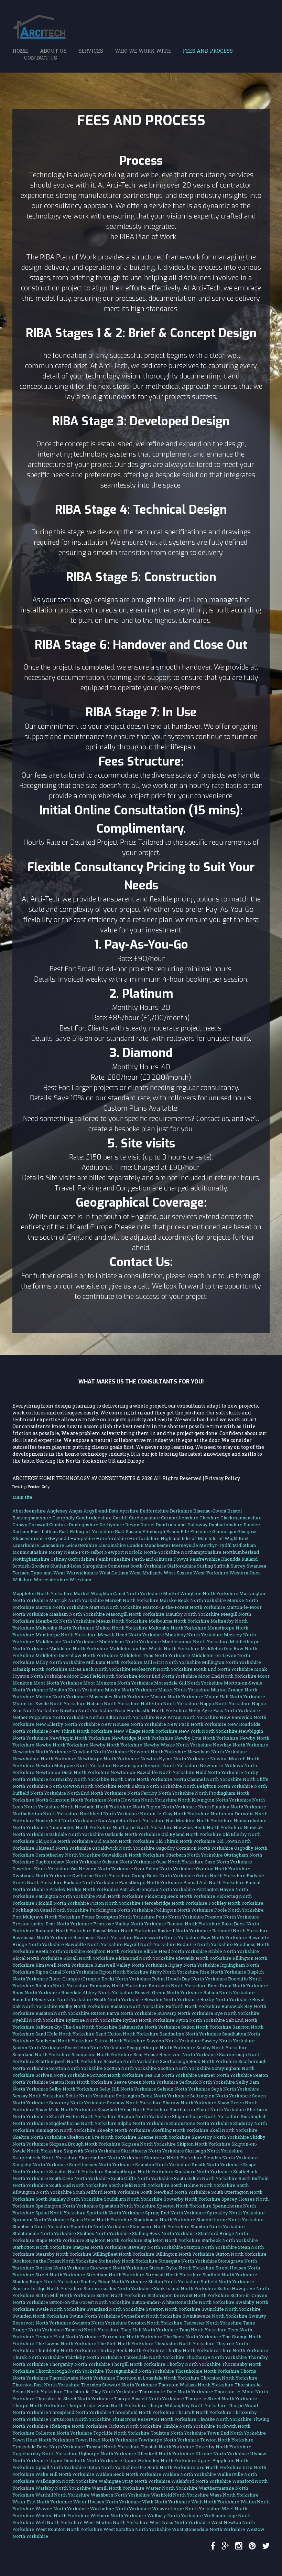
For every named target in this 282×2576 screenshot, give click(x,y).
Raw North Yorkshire (224, 1937)
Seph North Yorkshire (235, 2089)
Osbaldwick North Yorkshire (123, 1848)
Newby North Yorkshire (62, 1745)
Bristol (235, 1511)
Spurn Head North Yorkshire (101, 2220)
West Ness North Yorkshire (180, 2522)
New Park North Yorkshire (197, 1724)
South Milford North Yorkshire (106, 2192)
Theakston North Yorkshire (185, 2343)
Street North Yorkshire (60, 2275)
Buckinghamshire (32, 1518)
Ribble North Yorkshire (234, 1951)
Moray (56, 1552)
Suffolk (222, 1566)
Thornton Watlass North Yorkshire (196, 2385)
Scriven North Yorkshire (62, 2075)
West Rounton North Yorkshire (69, 2529)
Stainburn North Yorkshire (41, 2226)
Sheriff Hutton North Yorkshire (83, 2116)
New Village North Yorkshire (145, 1731)
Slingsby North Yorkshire (40, 2165)
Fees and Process (208, 51)
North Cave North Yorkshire (142, 1779)
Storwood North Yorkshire (119, 2268)
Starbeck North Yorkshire (230, 2240)
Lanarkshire (26, 1545)
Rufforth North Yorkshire (193, 2006)
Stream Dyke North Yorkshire (182, 2268)
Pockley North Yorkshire (236, 1903)
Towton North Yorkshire (227, 2440)
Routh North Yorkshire (118, 1999)
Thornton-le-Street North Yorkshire (74, 2398)
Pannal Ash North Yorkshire (214, 1882)
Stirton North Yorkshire (241, 2254)
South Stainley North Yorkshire (69, 2199)
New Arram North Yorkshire (187, 1717)
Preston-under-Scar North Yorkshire (52, 1924)
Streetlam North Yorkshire (115, 2275)
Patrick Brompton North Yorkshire (157, 1889)
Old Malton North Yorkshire (124, 1841)
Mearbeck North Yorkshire (65, 1621)
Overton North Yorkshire (223, 1869)
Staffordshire (182, 1566)
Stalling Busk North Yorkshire (165, 2233)
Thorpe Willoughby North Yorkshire (187, 2405)
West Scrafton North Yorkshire (137, 2529)
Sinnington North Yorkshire (66, 2130)
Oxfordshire (81, 1559)
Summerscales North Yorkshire (118, 2288)
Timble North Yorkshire (189, 2426)
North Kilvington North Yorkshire (214, 1800)
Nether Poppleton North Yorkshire (50, 1717)
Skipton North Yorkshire (204, 2144)
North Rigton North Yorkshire (165, 1807)
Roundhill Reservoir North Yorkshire (53, 1999)
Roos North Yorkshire (36, 1992)
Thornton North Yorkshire (229, 2378)
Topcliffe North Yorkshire (121, 2433)
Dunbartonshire (226, 1525)
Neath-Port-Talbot (84, 1552)
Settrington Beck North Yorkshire (153, 2096)
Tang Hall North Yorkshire (149, 2330)
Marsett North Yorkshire (132, 1600)
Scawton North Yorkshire (131, 2061)
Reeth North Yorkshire (60, 1951)
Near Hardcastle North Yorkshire (151, 1710)
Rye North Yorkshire (237, 2013)
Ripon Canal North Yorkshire (67, 1972)
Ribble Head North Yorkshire (175, 1951)
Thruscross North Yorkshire (80, 2419)
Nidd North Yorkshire (219, 1772)
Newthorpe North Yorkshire (108, 1759)
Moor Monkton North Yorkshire (118, 1683)
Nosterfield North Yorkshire (66, 1820)
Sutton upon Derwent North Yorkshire (188, 2295)
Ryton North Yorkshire (200, 2020)
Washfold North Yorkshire (180, 2495)
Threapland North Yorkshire (80, 2412)
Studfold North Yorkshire (230, 2275)
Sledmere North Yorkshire (173, 2158)
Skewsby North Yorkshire (220, 2137)
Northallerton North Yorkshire (46, 1814)
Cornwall (38, 1525)
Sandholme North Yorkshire (190, 2034)
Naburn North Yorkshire (113, 1703)
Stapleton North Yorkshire (114, 2240)
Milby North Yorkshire (60, 1662)
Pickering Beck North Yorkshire (180, 1896)
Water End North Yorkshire (42, 2502)
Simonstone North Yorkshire (201, 2123)
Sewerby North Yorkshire (78, 2103)
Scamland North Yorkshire (41, 2054)
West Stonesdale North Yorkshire (209, 2529)
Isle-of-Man (194, 1538)
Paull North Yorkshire (120, 1896)
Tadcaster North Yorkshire (213, 2323)
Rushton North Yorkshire (63, 2013)
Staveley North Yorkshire (155, 2247)
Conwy (20, 1525)
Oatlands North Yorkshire (133, 1834)
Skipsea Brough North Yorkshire (85, 2144)
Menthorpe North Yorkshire (66, 1635)
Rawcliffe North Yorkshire (94, 1944)
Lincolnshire (112, 1545)
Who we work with (143, 51)
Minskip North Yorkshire (40, 1669)
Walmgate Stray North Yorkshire (134, 2481)
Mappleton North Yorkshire (42, 1593)
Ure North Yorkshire (219, 2467)
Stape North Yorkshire (60, 2240)
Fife (185, 1531)
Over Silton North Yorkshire (165, 1869)
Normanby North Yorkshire (79, 1779)
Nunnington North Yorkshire (80, 1827)
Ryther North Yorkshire (149, 2020)
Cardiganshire (144, 1518)
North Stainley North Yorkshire (232, 1807)
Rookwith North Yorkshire (178, 1986)
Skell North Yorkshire (234, 2130)
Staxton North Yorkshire (210, 2247)
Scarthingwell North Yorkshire (69, 2061)
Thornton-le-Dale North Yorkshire (176, 2392)
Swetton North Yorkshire (173, 2309)
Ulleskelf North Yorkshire (166, 2454)
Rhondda (231, 1559)
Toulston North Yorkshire (178, 2433)
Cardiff (120, 1518)
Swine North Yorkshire (95, 2316)
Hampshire (83, 1538)
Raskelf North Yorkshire (184, 1931)
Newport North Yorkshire (158, 1752)
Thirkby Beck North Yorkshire (131, 2350)
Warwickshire (82, 1573)
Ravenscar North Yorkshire (42, 1937)
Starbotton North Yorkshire (42, 2247)
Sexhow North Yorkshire (134, 2103)
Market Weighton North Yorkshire (201, 1593)
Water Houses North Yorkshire (107, 2502)
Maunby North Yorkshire (193, 1614)
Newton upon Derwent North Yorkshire (156, 1765)
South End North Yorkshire (78, 2185)
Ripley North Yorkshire (194, 1965)
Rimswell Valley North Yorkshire (131, 1965)
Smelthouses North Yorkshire (102, 2165)
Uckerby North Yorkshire (223, 2447)
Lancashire (52, 1545)
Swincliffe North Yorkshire (231, 2309)
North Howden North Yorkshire (142, 1800)
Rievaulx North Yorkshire (204, 1958)
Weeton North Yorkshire (62, 2515)
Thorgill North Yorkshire (138, 2364)
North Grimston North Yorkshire (71, 1800)
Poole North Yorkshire (239, 1910)
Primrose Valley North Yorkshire (130, 1924)
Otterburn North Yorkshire (194, 1855)
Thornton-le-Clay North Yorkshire (101, 2392)
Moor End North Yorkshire (168, 1676)
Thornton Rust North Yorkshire (46, 2385)
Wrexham (80, 1580)
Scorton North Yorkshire (76, 2068)
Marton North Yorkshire (62, 1607)
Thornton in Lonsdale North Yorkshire (158, 2378)
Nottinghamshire (31, 1559)
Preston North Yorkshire (232, 1917)
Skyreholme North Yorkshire (111, 2158)
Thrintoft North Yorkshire (203, 2412)
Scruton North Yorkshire (117, 2075)
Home (20, 51)
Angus (76, 1511)
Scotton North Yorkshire (130, 2068)
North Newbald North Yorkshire (96, 1807)
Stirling (205, 1566)
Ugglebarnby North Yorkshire (45, 2454)
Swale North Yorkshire (61, 2309)
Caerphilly (64, 1518)
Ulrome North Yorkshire (222, 2454)
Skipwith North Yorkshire (92, 2151)
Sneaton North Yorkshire (76, 2171)
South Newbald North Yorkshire (175, 2192)
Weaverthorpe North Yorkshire (186, 2509)
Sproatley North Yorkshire (236, 2213)
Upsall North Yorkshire (61, 2467)
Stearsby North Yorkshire (63, 2254)
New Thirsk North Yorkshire (81, 1731)
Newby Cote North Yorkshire (206, 1738)
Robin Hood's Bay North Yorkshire (189, 1979)
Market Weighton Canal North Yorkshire (118, 1593)
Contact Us (41, 57)
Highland (171, 1538)
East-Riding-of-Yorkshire (86, 1531)
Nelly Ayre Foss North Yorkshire (224, 1710)
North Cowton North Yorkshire (83, 1786)
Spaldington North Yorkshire (67, 2206)
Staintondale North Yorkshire (44, 2233)
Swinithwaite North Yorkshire (215, 2316)
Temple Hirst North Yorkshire (68, 2337)
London (135, 1545)
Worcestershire (51, 1580)
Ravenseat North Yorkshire (103, 1937)
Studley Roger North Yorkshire (46, 2281)
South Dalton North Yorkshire (206, 2178)
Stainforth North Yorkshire (100, 2226)
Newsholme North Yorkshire (44, 1759)
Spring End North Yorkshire (176, 2213)
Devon (132, 1525)
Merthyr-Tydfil (215, 1545)
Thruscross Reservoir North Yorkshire (154, 2419)
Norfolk (134, 1552)
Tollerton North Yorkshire (64, 2433)
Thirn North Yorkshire (244, 2350)
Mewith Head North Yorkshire (131, 1635)
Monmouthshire (30, 1552)
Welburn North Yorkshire (118, 2515)
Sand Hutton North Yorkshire (127, 2034)
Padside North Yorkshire (91, 1882)
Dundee (252, 1525)
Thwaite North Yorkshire (225, 2419)
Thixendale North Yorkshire (154, 2357)
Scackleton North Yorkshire (95, 2048)
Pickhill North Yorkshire (62, 1903)
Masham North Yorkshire (77, 1614)
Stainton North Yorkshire (218, 2226)
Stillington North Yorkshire (185, 2254)
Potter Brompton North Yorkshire (118, 1917)
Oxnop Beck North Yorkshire (163, 1875)
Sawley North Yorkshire (228, 2041)
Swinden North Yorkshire (40, 2316)
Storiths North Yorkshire (62, 2268)
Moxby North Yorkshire (131, 1690)
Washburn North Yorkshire (120, 2495)
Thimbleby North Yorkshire (66, 2350)
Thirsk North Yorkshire (38, 2357)
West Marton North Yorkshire (116, 2522)
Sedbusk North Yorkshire (207, 2082)
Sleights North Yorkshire (231, 2158)
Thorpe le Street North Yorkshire (221, 2398)
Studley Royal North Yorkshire (114, 2281)
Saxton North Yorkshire (38, 2048)
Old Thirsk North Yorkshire (185, 1841)
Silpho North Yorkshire (143, 2123)
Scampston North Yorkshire (102, 2054)
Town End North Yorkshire (236, 2433)
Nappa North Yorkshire (225, 1703)
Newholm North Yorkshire (42, 1752)
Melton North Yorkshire (121, 1628)
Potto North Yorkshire (180, 1917)
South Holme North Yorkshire (203, 2185)
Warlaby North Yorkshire (63, 2488)
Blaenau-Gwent (210, 1511)
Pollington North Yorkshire (184, 1910)
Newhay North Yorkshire (241, 1745)
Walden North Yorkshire (189, 2474)
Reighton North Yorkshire (114, 1951)
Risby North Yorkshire (174, 1972)
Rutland (250, 1559)
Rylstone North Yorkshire (94, 2020)
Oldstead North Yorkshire (63, 1848)
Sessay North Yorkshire (39, 2096)
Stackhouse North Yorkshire (164, 2220)
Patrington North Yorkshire (65, 1896)
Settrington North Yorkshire (221, 2096)
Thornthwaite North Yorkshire (82, 2378)
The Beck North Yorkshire (192, 2337)
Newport (114, 1552)
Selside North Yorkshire (184, 2089)
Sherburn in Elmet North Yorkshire (208, 2109)
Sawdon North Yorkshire (174, 2041)
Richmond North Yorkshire (145, 1958)
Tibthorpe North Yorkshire (78, 2426)
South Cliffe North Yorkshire (142, 2178)
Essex (173, 1531)
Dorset (148, 1525)
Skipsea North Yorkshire (149, 2144)
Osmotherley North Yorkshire (68, 1855)
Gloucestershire (30, 1538)
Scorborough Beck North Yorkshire (199, 2061)
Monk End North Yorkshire (223, 1669)
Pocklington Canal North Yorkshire (51, 1910)
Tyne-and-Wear (48, 1573)
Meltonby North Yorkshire (177, 1628)
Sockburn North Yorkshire (203, 2171)
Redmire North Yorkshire (205, 1944)
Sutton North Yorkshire (121, 2295)
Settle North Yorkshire (90, 2096)
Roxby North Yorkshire (226, 1999)
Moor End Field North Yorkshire (102, 1676)
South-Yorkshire (148, 1566)
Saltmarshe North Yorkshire (149, 2027)
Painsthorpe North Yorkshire (151, 1882)
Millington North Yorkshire (231, 1662)
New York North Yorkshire (208, 1731)
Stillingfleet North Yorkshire (123, 2254)
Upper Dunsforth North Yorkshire (86, 2460)
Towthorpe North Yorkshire (169, 2440)
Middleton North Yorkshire (79, 1648)
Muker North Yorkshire (184, 1690)
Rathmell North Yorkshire (240, 1931)
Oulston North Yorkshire (129, 1862)
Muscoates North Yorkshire (119, 1697)
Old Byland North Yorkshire (191, 1834)
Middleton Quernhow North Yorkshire (77, 1655)
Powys (181, 1559)
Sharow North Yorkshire (189, 2103)
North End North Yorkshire (97, 1793)
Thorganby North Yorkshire (80, 2364)
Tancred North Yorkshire (92, 2330)
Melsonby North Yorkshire (65, 1628)
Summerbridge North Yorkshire (47, 2288)
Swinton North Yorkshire (100, 2323)
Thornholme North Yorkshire (207, 2371)
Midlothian (244, 1545)
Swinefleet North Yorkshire (151, 2316)
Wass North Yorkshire (234, 2495)
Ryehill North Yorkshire (39, 2020)
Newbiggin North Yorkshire (80, 1738)
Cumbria (58, 1525)
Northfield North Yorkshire (109, 1814)
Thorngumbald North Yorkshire (139, 2371)
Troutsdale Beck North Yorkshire (49, 2447)
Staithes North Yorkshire (104, 2233)
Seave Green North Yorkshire (146, 2082)
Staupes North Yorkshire (99, 2247)
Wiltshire (23, 1580)
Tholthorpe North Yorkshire (216, 2357)
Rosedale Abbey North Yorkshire (97, 1992)
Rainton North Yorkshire (194, 1924)
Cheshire (209, 1518)
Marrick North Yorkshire (77, 1600)
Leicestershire (81, 1545)
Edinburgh (154, 1531)
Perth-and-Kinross (152, 1559)
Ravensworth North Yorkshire (167, 1937)
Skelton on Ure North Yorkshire (102, 2137)
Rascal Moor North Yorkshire (124, 1931)
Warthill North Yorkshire (63, 2495)
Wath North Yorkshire (166, 2502)
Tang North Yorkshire (203, 2330)
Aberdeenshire (29, 1511)
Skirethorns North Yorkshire (153, 2151)
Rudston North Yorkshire (138, 2006)
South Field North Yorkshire (139, 2185)
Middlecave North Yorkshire (67, 1642)
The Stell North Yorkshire (125, 2343)
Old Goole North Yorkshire (64, 1841)
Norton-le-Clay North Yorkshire (175, 1814)
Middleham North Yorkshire (130, 1642)
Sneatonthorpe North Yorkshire (139, 2171)
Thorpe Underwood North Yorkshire (106, 2405)
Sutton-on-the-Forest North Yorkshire (90, 2302)
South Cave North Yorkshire (80, 2178)
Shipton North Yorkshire (144, 2116)
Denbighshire (84, 1525)
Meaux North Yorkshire (122, 1621)
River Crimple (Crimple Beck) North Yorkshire (100, 1979)
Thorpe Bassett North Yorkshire (149, 2398)
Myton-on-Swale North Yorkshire (49, 1703)
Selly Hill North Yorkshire (128, 2089)
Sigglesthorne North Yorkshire (83, 2123)
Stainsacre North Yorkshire (160, 2226)
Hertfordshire (144, 1538)
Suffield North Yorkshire (227, 2281)
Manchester (158, 1545)
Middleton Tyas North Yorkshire (155, 1655)
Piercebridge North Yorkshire (175, 1903)
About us (53, 51)
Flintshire (201, 1531)
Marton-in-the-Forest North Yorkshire (184, 1607)
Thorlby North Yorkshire (194, 2364)
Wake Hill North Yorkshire (65, 2474)
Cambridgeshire (94, 1518)
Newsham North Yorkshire (217, 1752)
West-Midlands (146, 1573)
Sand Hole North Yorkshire (65, 2034)
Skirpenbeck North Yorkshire (45, 2158)
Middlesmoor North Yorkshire (195, 1642)
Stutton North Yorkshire (174, 2281)
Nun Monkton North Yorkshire (199, 1820)
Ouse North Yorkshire (180, 1862)
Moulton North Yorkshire (77, 1690)
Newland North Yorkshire (101, 1752)
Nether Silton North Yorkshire (122, 1717)
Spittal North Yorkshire (61, 2213)
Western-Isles (245, 1573)
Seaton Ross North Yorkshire (81, 2082)
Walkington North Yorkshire (67, 2481)
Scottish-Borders (31, 1566)
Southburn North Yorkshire (133, 2199)
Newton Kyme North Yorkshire (175, 1759)
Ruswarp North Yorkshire (185, 2013)
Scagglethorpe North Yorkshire (161, 2048)
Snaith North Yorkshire (217, 2165)
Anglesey (57, 1511)
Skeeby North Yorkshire (123, 2130)
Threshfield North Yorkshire (143, 2412)
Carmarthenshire (180, 1518)
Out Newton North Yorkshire (102, 1869)
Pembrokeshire (113, 1559)
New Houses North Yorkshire (134, 1724)
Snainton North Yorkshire (163, 2165)
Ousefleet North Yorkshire (41, 1869)
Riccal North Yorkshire (37, 1958)
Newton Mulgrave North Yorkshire (74, 1765)
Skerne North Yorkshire (164, 2137)
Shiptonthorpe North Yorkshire (206, 2116)
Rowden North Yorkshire (172, 1999)
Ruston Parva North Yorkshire (123, 2013)
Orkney (59, 1559)
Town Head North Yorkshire (43, 2440)
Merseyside (185, 1545)
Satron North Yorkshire (120, 2041)
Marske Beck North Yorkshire (193, 1600)
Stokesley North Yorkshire (128, 2261)
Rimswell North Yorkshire (64, 1965)
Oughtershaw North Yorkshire (68, 1862)
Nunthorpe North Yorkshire (143, 1827)
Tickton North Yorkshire (135, 2426)
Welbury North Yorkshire (175, 2515)
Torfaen (21, 1573)
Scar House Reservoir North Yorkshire (176, 2054)
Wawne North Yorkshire (62, 2509)
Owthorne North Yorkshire (101, 1875)
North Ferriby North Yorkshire (161, 1793)
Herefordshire (112, 1538)
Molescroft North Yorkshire (162, 1669)
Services (91, 51)
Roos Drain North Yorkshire (238, 1986)
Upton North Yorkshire (112, 2467)
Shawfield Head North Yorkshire (133, 2109)
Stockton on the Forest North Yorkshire (55, 2261)
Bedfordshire (154, 1511)
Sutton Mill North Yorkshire (65, 2295)
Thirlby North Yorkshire (192, 2350)
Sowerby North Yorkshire (192, 2199)
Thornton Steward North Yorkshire (119, 2385)
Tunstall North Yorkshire (113, 2447)
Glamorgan (224, 1531)
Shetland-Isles (66, 1566)
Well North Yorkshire (59, 2522)
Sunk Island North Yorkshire (185, 2288)
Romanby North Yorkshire (119, 1986)
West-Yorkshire (211, 1573)
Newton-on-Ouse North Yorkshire (72, 1772)
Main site (22, 1497)
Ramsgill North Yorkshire (63, 1931)
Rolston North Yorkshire (62, 1986)
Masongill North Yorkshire (135, 1614)
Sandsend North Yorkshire (64, 2041)
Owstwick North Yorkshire (42, 1875)
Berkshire (181, 1511)
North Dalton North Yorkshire (150, 1786)
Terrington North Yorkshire (132, 2337)
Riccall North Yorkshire (89, 1958)
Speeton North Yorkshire (184, 2206)
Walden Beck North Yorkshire (128, 2474)
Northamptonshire (201, 1552)
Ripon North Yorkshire (124, 1972)
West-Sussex (178, 1573)
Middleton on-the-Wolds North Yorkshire (154, 1648)
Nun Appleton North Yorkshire (131, 1820)
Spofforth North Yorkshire (115, 2213)
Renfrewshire (205, 1559)
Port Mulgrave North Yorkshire (46, 1917)
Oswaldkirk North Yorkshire (133, 1855)
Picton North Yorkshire (115, 1903)
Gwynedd (59, 1538)
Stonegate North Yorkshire (188, 2261)
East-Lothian (44, 1531)
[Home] (42, 18)
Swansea (256, 1566)
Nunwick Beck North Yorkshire (208, 1827)
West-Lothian (114, 1573)
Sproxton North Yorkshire (41, 2220)
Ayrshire (129, 1511)
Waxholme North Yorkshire (121, 2509)
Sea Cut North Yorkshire (171, 2075)
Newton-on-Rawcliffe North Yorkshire (153, 1772)
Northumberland (241, 1552)
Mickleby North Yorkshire (194, 1635)
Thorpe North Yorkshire (39, 2405)
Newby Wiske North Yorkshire (178, 1745)
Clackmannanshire (241, 1518)
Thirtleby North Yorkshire (94, 2357)
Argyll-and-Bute (101, 1511)
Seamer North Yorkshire (225, 2075)
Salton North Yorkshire (206, 2027)
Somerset (119, 1566)
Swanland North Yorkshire (116, 2309)
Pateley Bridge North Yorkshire (84, 1889)
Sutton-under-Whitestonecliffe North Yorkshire (183, 2302)
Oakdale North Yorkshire (77, 1834)
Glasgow (247, 1531)
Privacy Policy (223, 1478)
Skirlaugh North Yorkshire (214, 2151)
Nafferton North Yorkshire (170, 1703)
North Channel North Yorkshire (208, 1779)
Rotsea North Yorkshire (229, 1992)
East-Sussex (128, 1531)
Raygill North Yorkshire (150, 1944)
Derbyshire (112, 1525)
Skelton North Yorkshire (39, 2137)
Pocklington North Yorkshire (121, 1910)
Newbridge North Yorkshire (142, 1738)
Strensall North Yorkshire (173, 2275)
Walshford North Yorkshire (201, 2481)
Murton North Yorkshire (62, 1697)
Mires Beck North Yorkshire (100, 1669)
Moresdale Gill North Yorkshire (188, 1683)
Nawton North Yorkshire (87, 1710)
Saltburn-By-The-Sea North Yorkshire (77, 2027)
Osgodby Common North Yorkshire (194, 1848)
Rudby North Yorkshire (84, 2006)
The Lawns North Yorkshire (66, 2343)
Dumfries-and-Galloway (182, 1525)
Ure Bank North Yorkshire (167, 2467)
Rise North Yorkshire (223, 1972)
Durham (21, 1531)
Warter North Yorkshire (172, 2488)
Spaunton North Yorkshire (127, 2206)
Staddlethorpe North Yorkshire (230, 2220)
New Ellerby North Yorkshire (68, 1724)
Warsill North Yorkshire (118, 2488)
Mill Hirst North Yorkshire (172, 1662)
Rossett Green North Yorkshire (169, 1992)
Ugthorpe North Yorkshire (107, 2454)
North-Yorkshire (162, 1552)
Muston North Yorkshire (177, 1697)
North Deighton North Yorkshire (218, 1786)
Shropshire (95, 1566)
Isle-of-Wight (223, 1538)
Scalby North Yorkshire (222, 2048)
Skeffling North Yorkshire (180, 2130)
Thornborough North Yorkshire (70, 2371)
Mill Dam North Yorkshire (114, 1662)
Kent (244, 1538)
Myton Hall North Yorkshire (235, 1697)
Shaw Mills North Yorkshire (66, 2109)
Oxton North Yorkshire (221, 1875)
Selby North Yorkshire (74, 2089)
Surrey (238, 1566)
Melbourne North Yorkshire (179, 1621)
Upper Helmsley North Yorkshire (160, 2460)
